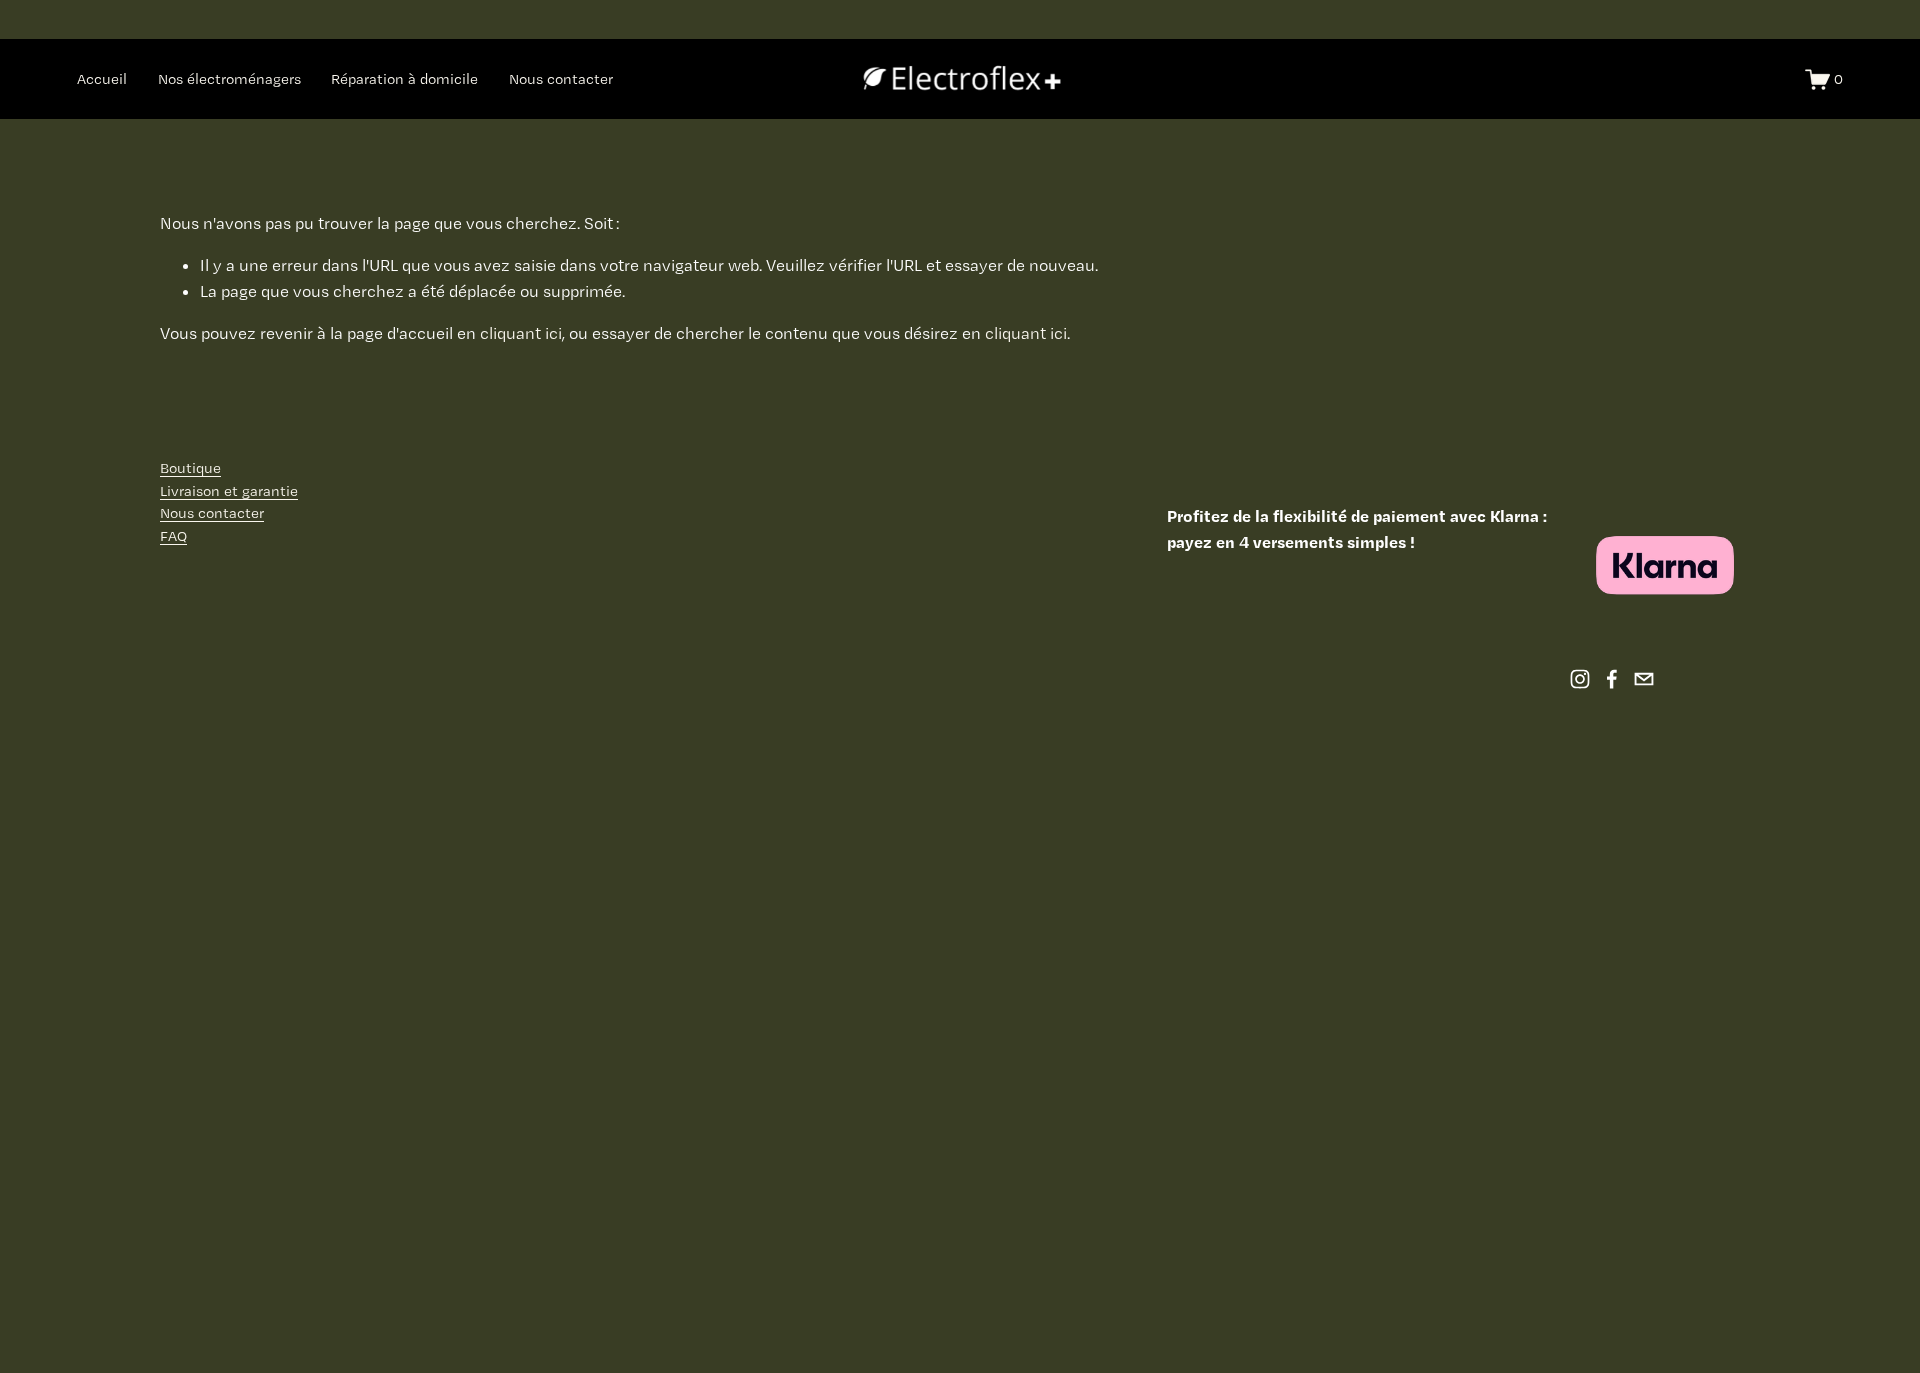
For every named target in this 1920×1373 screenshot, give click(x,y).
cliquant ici (521, 333)
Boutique (190, 468)
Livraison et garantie (229, 491)
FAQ (173, 536)
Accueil (102, 79)
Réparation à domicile (404, 79)
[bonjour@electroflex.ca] (1644, 679)
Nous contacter (561, 79)
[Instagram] (1580, 679)
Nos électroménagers (229, 79)
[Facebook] (1612, 679)
